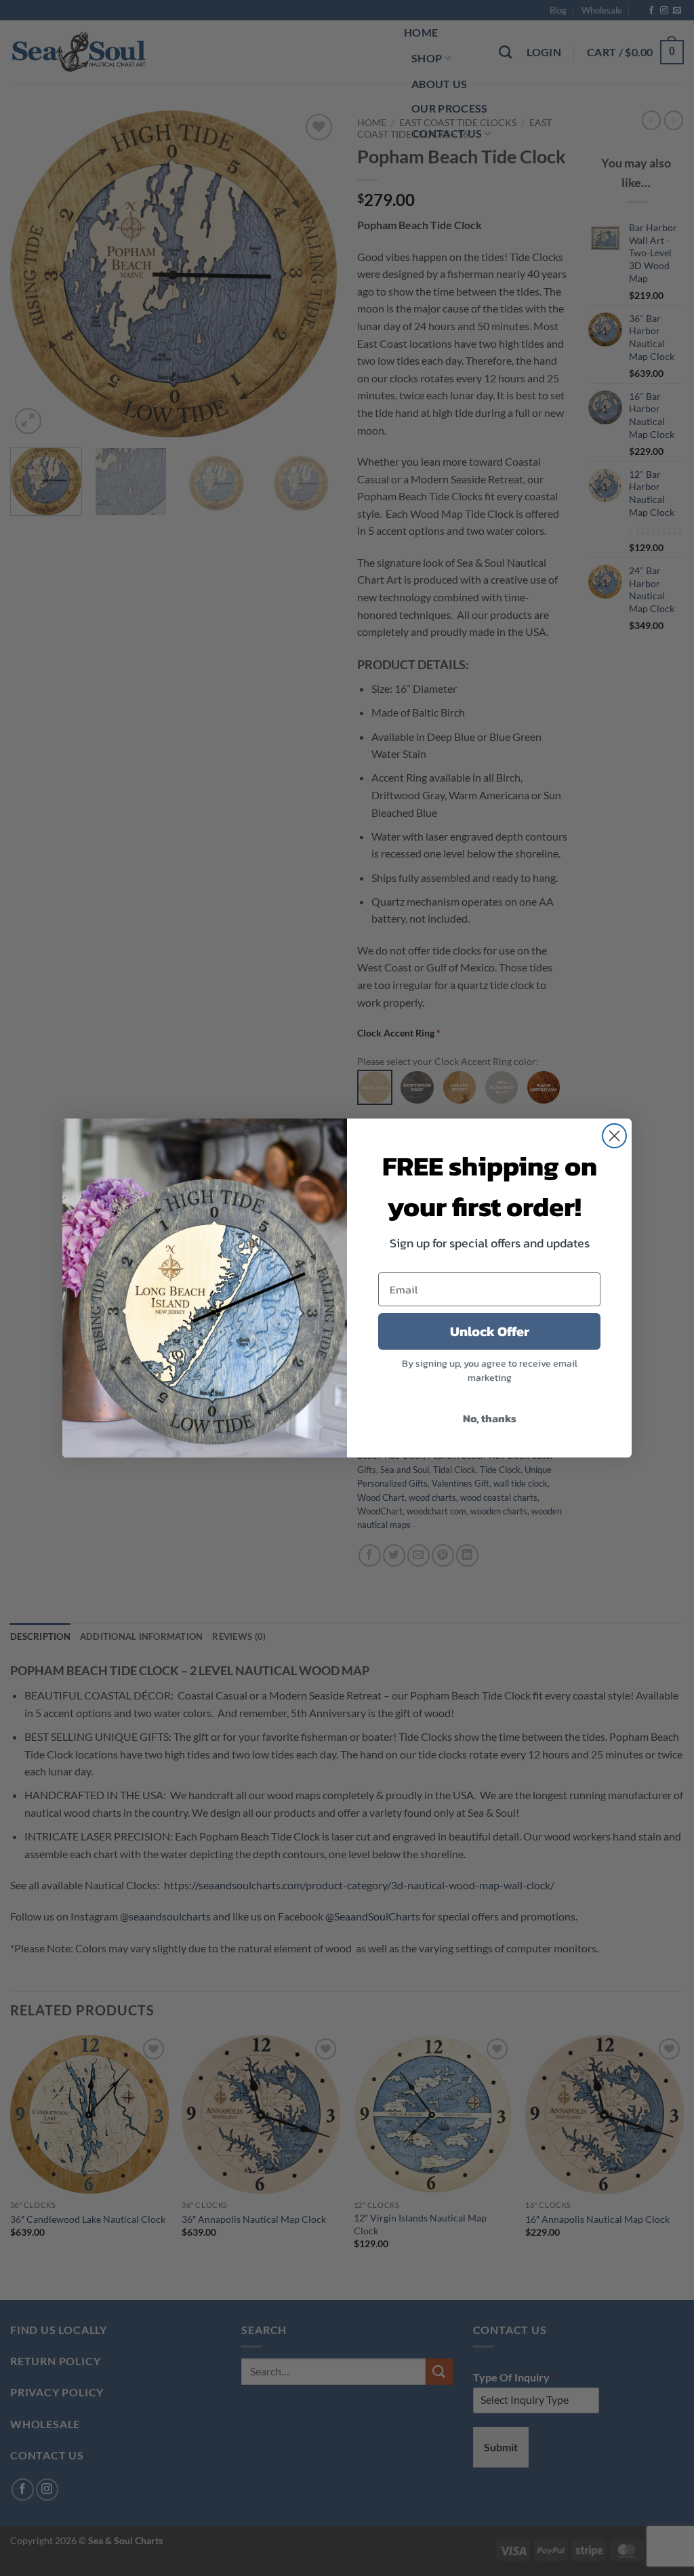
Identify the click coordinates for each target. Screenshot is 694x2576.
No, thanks (490, 1418)
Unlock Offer (490, 1331)
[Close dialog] (614, 1136)
